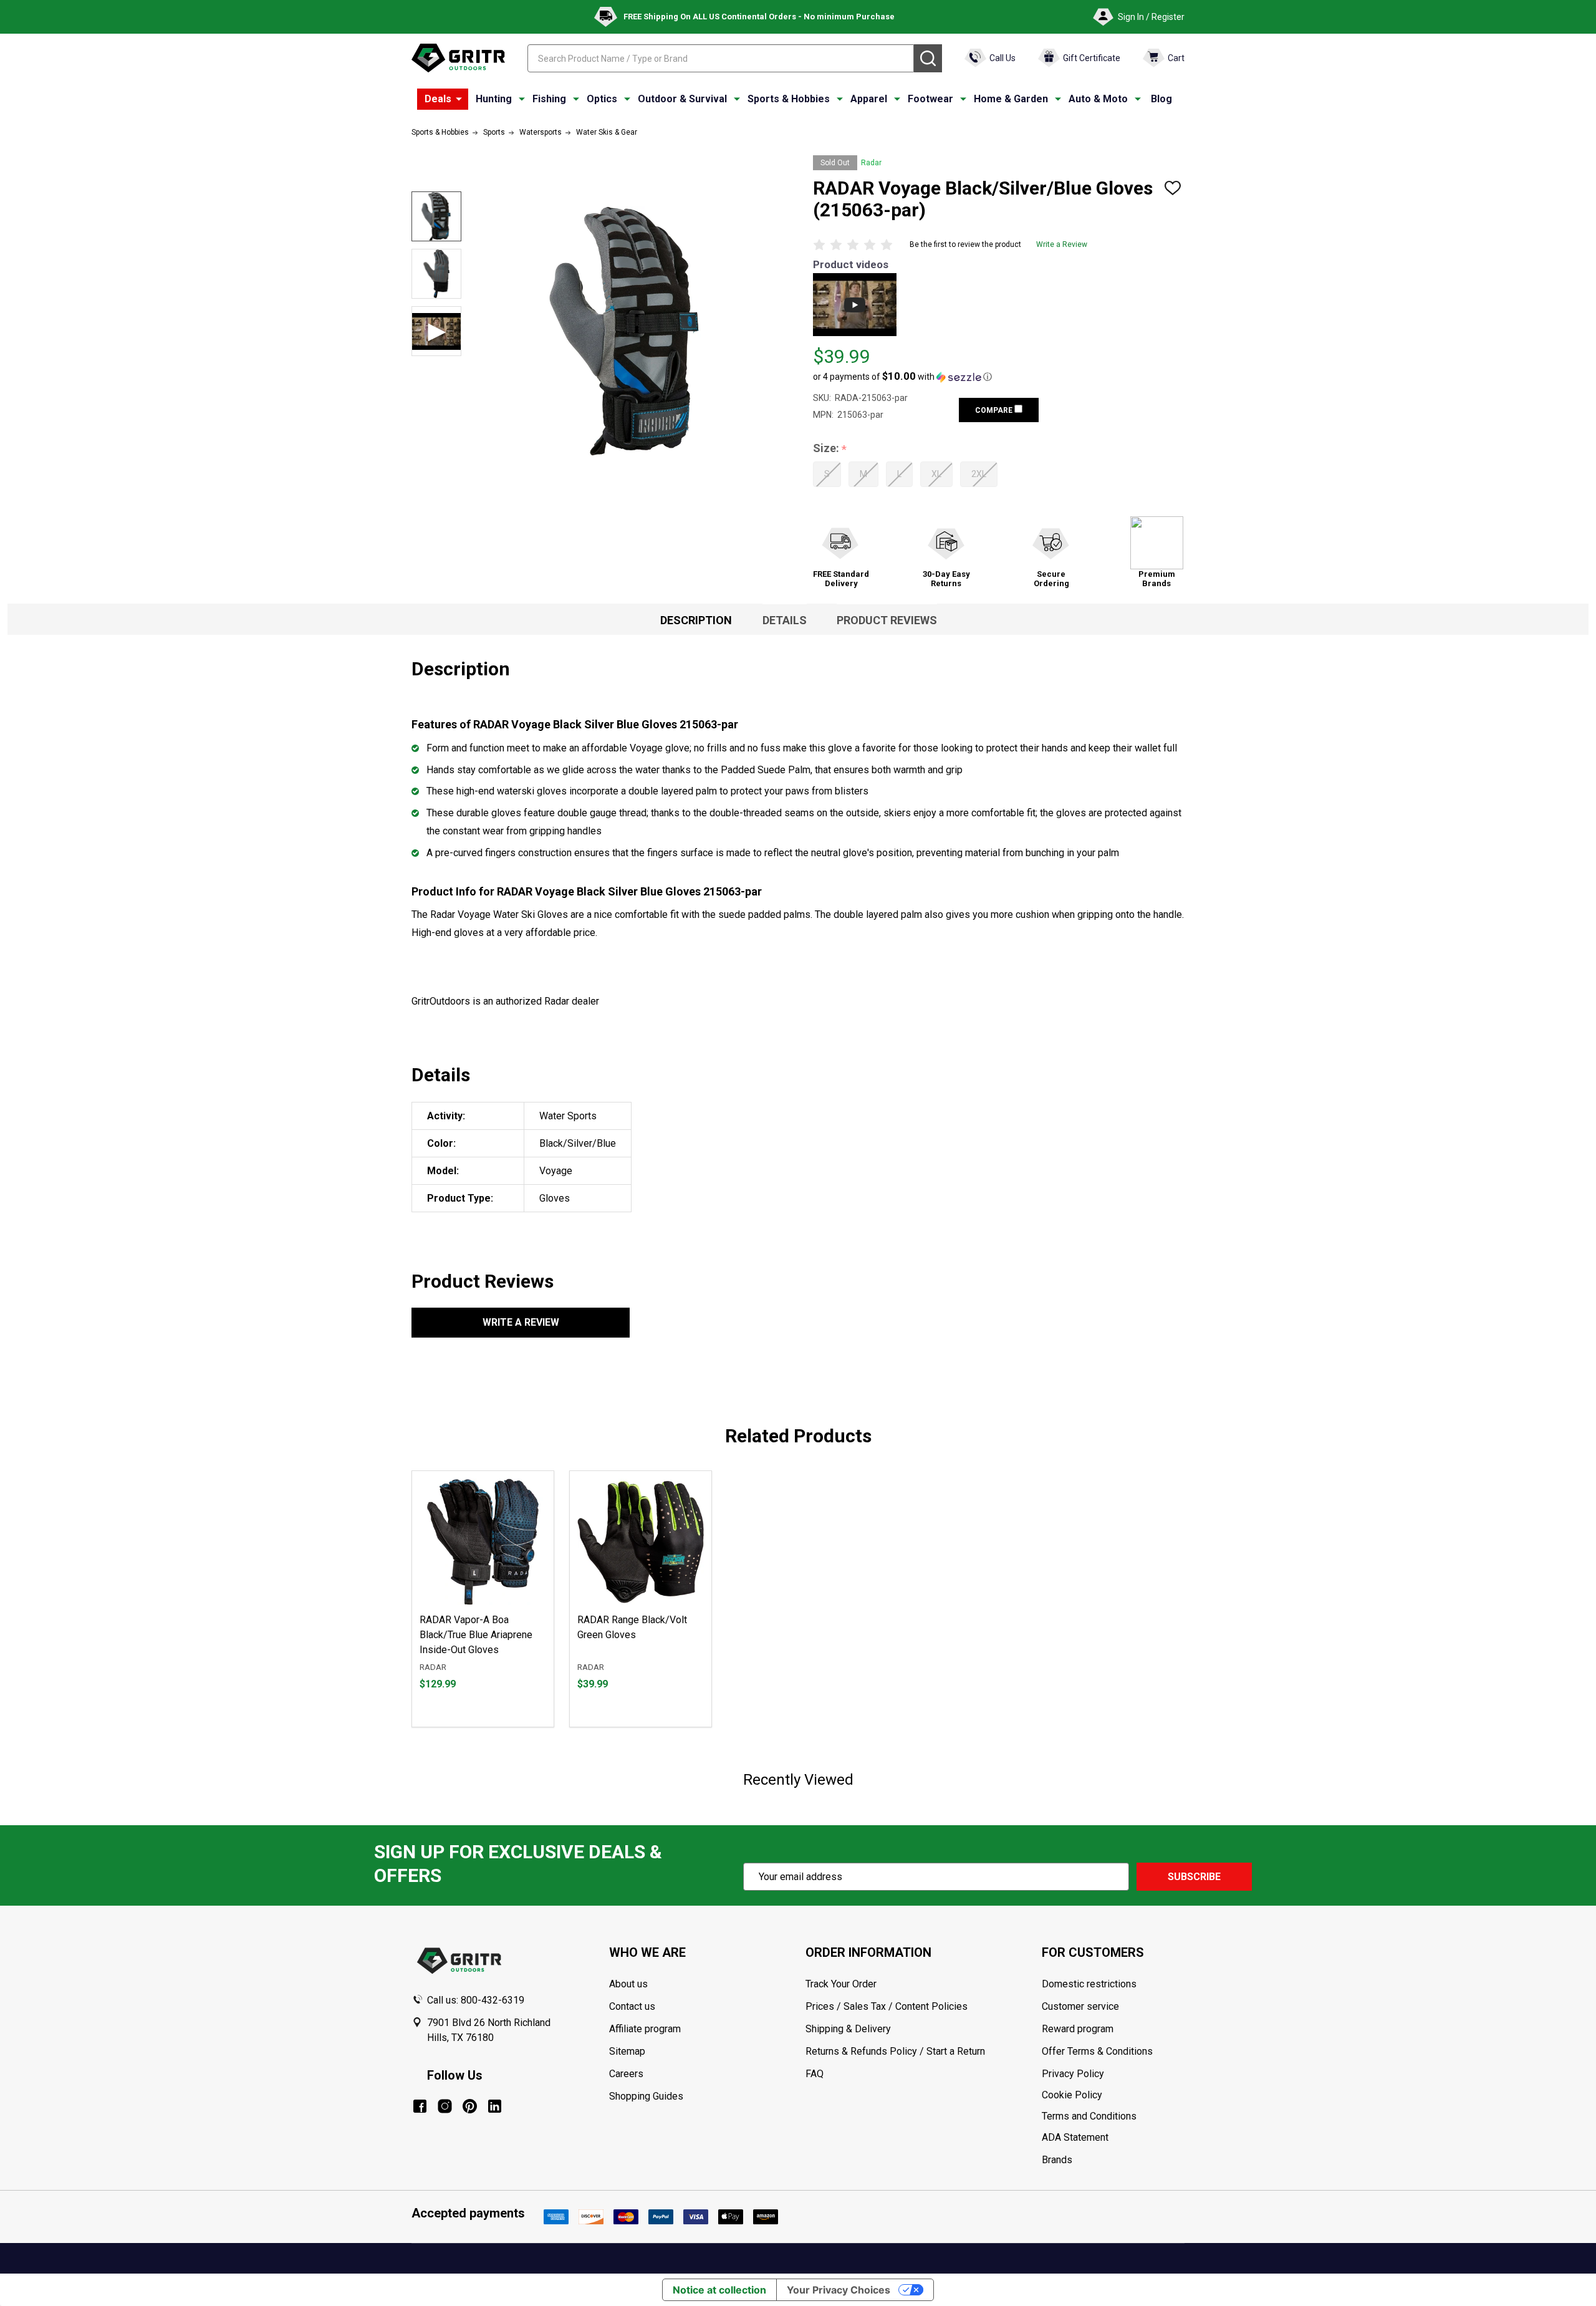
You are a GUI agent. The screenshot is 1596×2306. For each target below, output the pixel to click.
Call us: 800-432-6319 (476, 2000)
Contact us (632, 2006)
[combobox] (721, 58)
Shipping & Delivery (848, 2029)
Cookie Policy (1113, 2095)
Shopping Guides (646, 2096)
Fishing (549, 99)
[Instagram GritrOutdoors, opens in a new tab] (445, 2106)
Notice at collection (719, 2290)
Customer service (1080, 2006)
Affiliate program (645, 2029)
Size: (830, 449)
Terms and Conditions (1113, 2116)
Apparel (869, 99)
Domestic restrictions (1089, 1984)
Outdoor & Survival (682, 99)
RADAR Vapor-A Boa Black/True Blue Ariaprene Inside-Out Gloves (476, 1635)
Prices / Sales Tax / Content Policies (887, 2006)
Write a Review (1062, 244)
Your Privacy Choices (839, 2290)
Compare (995, 410)
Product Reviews (887, 620)
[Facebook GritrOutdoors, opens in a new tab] (420, 2106)
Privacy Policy (1113, 2074)
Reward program (1078, 2029)
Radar (871, 163)
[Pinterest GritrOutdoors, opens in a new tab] (470, 2106)
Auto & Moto (1098, 99)
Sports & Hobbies (789, 99)
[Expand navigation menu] (522, 99)
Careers (626, 2074)
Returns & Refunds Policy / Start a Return (895, 2051)
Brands (1057, 2160)
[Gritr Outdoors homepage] (458, 58)
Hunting (494, 99)
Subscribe (1194, 1877)
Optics (602, 99)
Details (785, 620)
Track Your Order (841, 1984)
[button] (902, 377)
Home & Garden (1011, 99)
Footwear (930, 99)
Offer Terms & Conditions (1097, 2051)
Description (696, 620)
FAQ (815, 2074)
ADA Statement (1075, 2137)
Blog (1161, 99)
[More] (459, 99)
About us (628, 1984)
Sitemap (627, 2051)
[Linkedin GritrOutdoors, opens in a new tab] (495, 2106)
